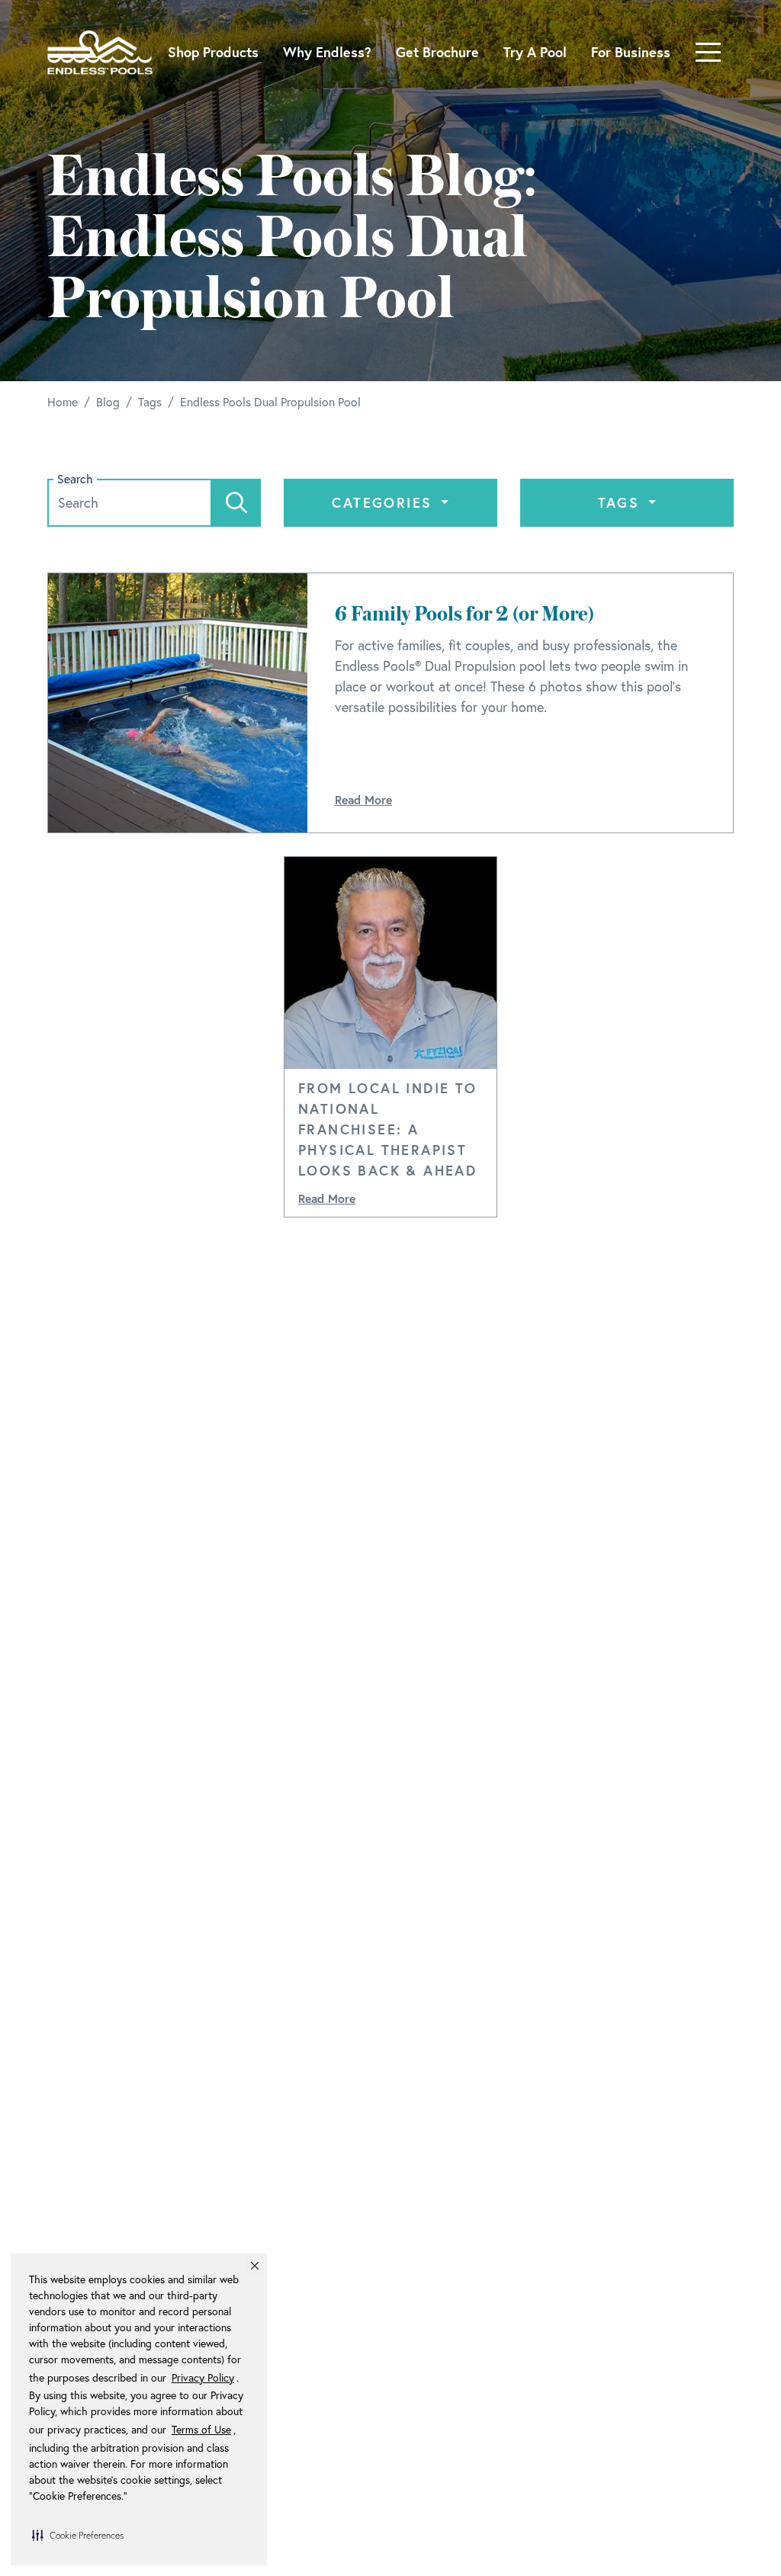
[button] (78, 2535)
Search (75, 479)
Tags (622, 502)
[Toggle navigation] (708, 52)
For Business (631, 52)
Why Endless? (327, 52)
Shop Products (213, 52)
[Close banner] (255, 2266)
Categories (384, 502)
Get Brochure (437, 52)
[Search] (236, 503)
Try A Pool (535, 52)
